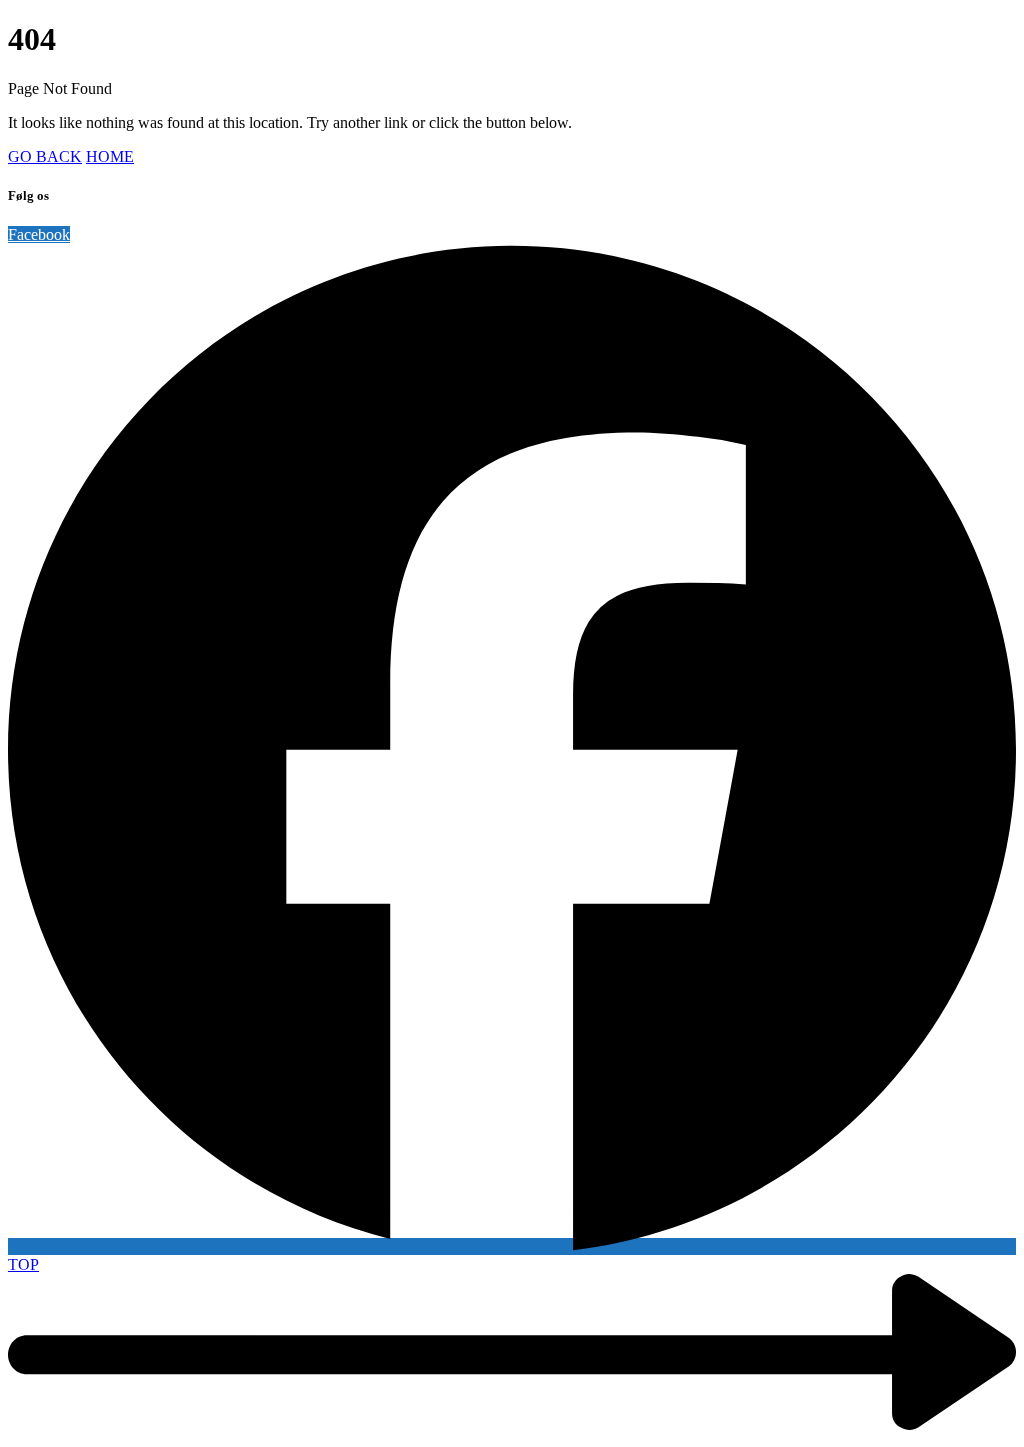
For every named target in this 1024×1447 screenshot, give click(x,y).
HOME (110, 156)
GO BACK (45, 156)
